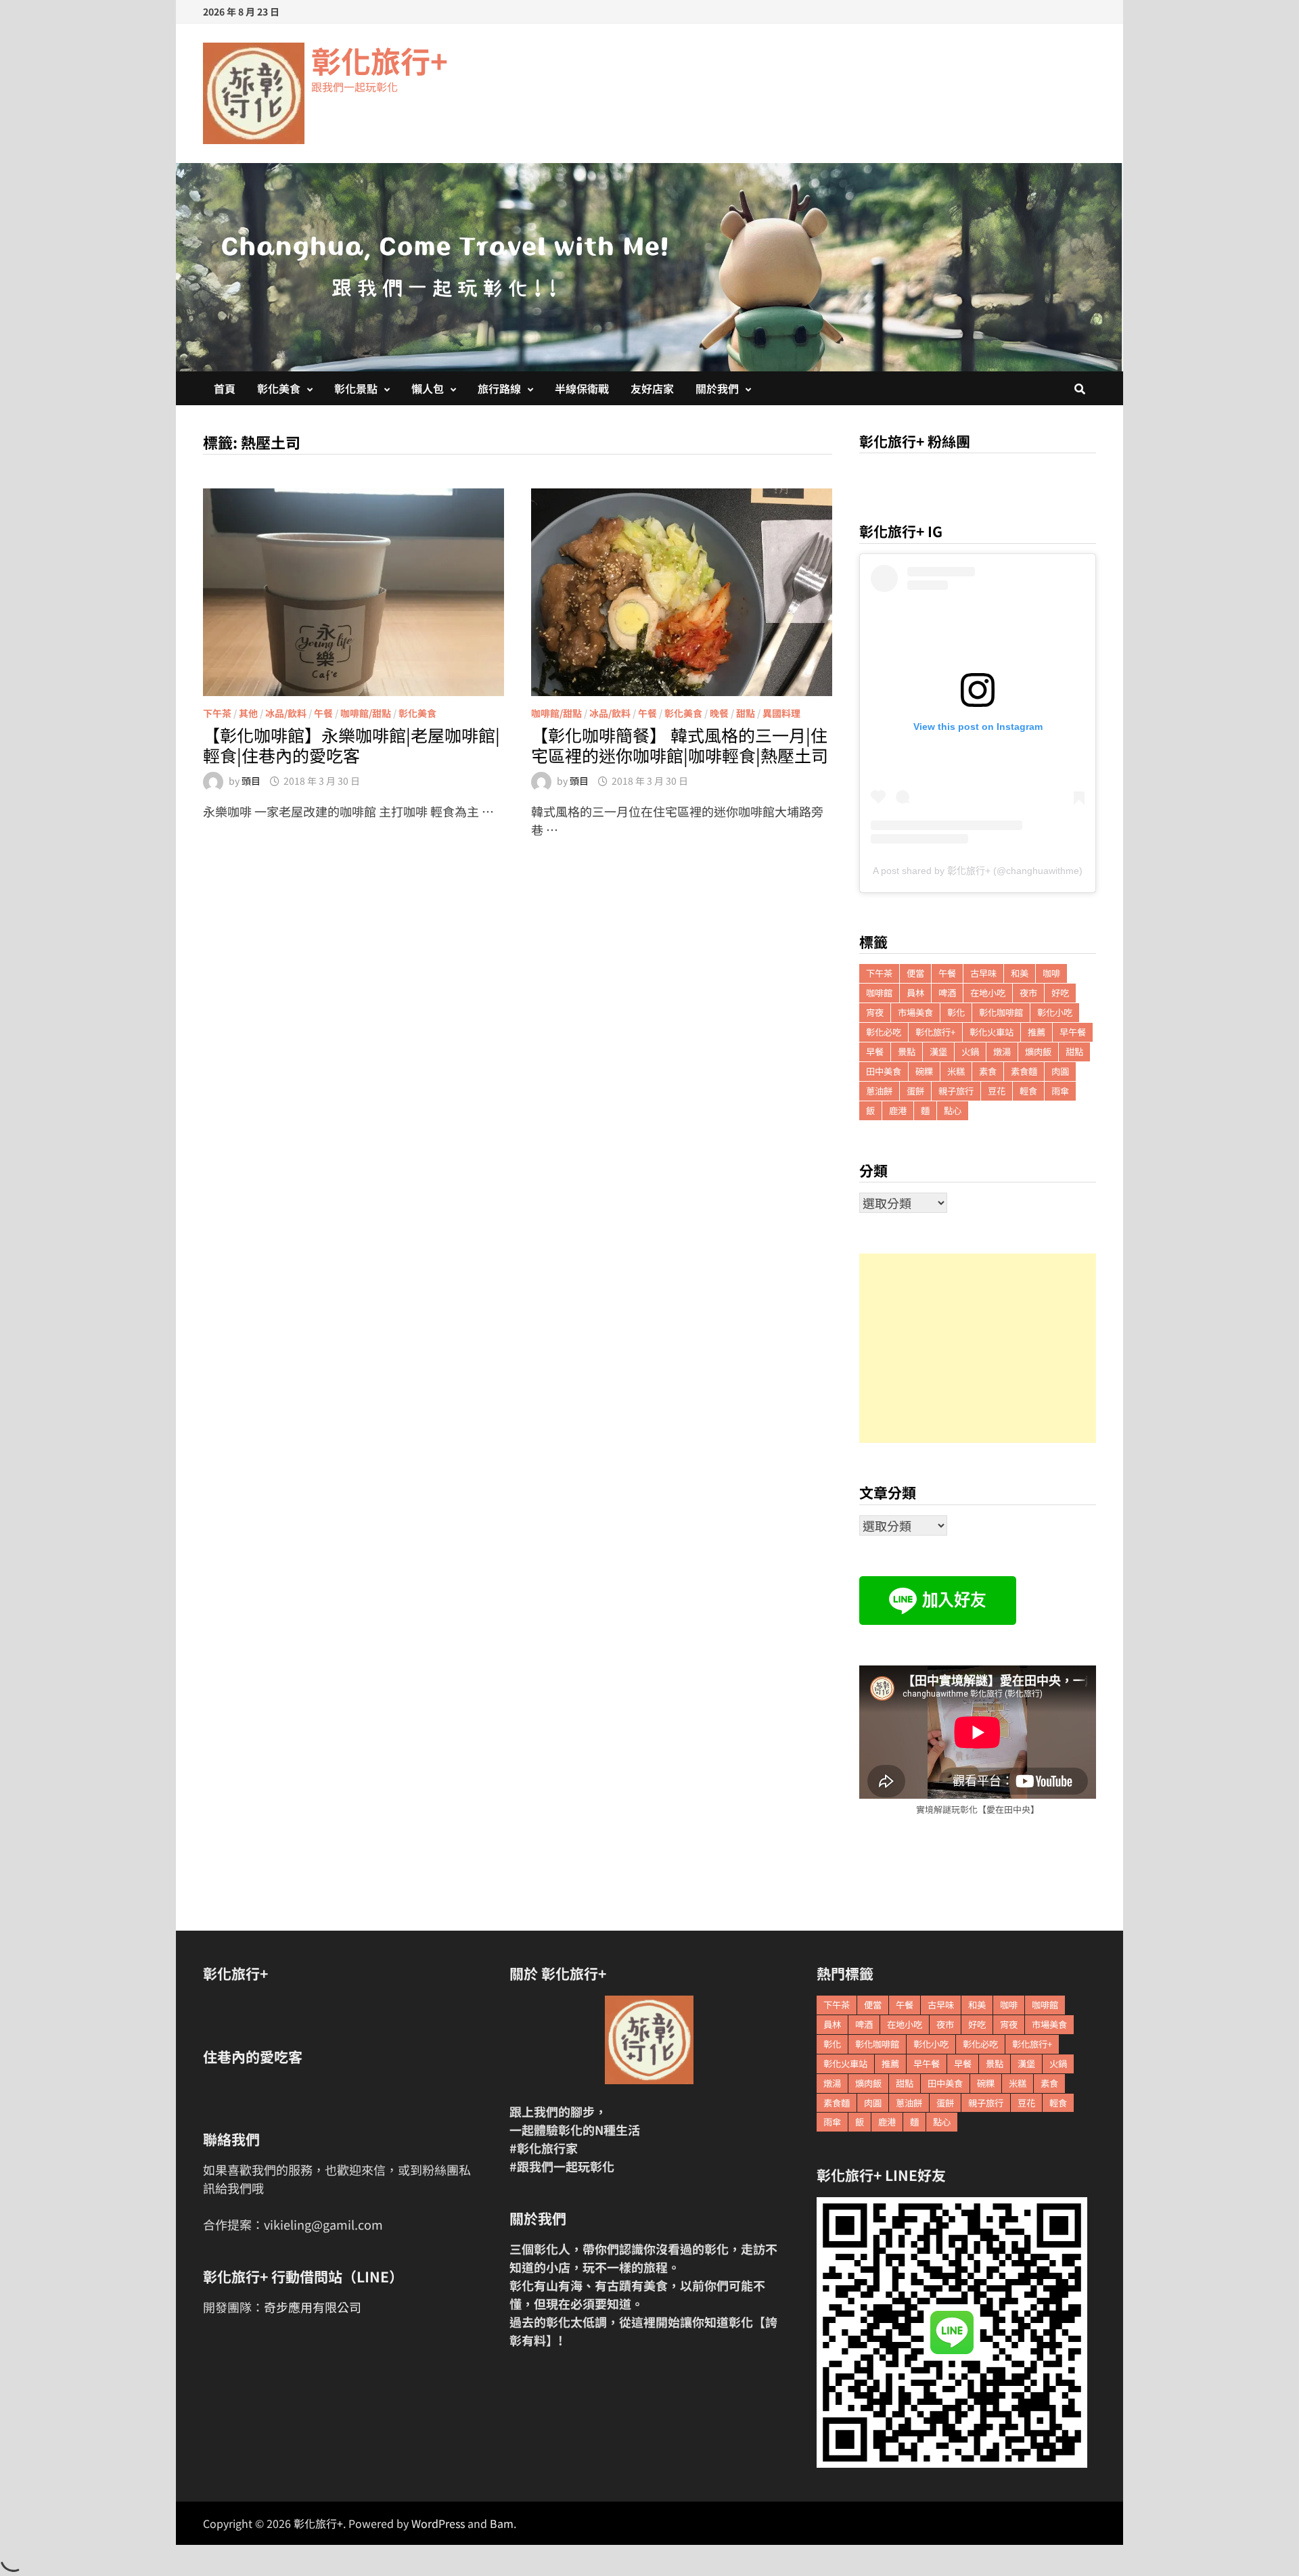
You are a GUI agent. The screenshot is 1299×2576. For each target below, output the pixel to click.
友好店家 (652, 388)
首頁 (225, 388)
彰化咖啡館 (1001, 1012)
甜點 (746, 713)
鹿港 (898, 1110)
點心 (953, 1110)
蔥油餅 (879, 1091)
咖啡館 (879, 993)
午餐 (323, 713)
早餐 (875, 1052)
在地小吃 (988, 993)
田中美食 (884, 1071)
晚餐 (719, 713)
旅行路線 (499, 388)
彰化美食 (279, 388)
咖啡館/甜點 (366, 713)
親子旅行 (956, 1091)
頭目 (251, 781)
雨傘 (1060, 1091)
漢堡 (938, 1052)
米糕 (956, 1071)
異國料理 (781, 713)
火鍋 (970, 1052)
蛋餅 (915, 1091)
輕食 (1028, 1091)
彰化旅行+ (380, 60)
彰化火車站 (992, 1032)
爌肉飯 (1038, 1052)
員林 (915, 993)
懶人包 (428, 388)
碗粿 (924, 1071)
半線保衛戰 (582, 388)
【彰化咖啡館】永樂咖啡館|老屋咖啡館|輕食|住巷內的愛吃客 (351, 745)
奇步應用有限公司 (313, 2307)
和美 (1020, 973)
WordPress (438, 2523)
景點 (907, 1052)
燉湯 (1002, 1052)
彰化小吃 (1055, 1012)
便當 (915, 973)
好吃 (1060, 993)
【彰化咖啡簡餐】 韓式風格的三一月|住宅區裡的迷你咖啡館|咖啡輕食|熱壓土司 (680, 745)
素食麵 (1024, 1071)
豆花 (997, 1091)
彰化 (956, 1012)
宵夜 (875, 1012)
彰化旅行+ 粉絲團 (915, 441)
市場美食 (915, 1012)
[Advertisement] (978, 1348)
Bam (502, 2523)
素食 (988, 1071)
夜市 (1028, 993)
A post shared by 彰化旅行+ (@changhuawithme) (978, 871)
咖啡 (1051, 973)
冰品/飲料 (286, 713)
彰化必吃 (884, 1032)
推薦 (1036, 1032)
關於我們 (717, 388)
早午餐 (1073, 1032)
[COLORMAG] (649, 2040)
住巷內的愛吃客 (253, 2056)
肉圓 (1060, 1071)
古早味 (983, 973)
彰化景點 (356, 388)
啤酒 (947, 993)
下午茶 (217, 713)
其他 (248, 713)
